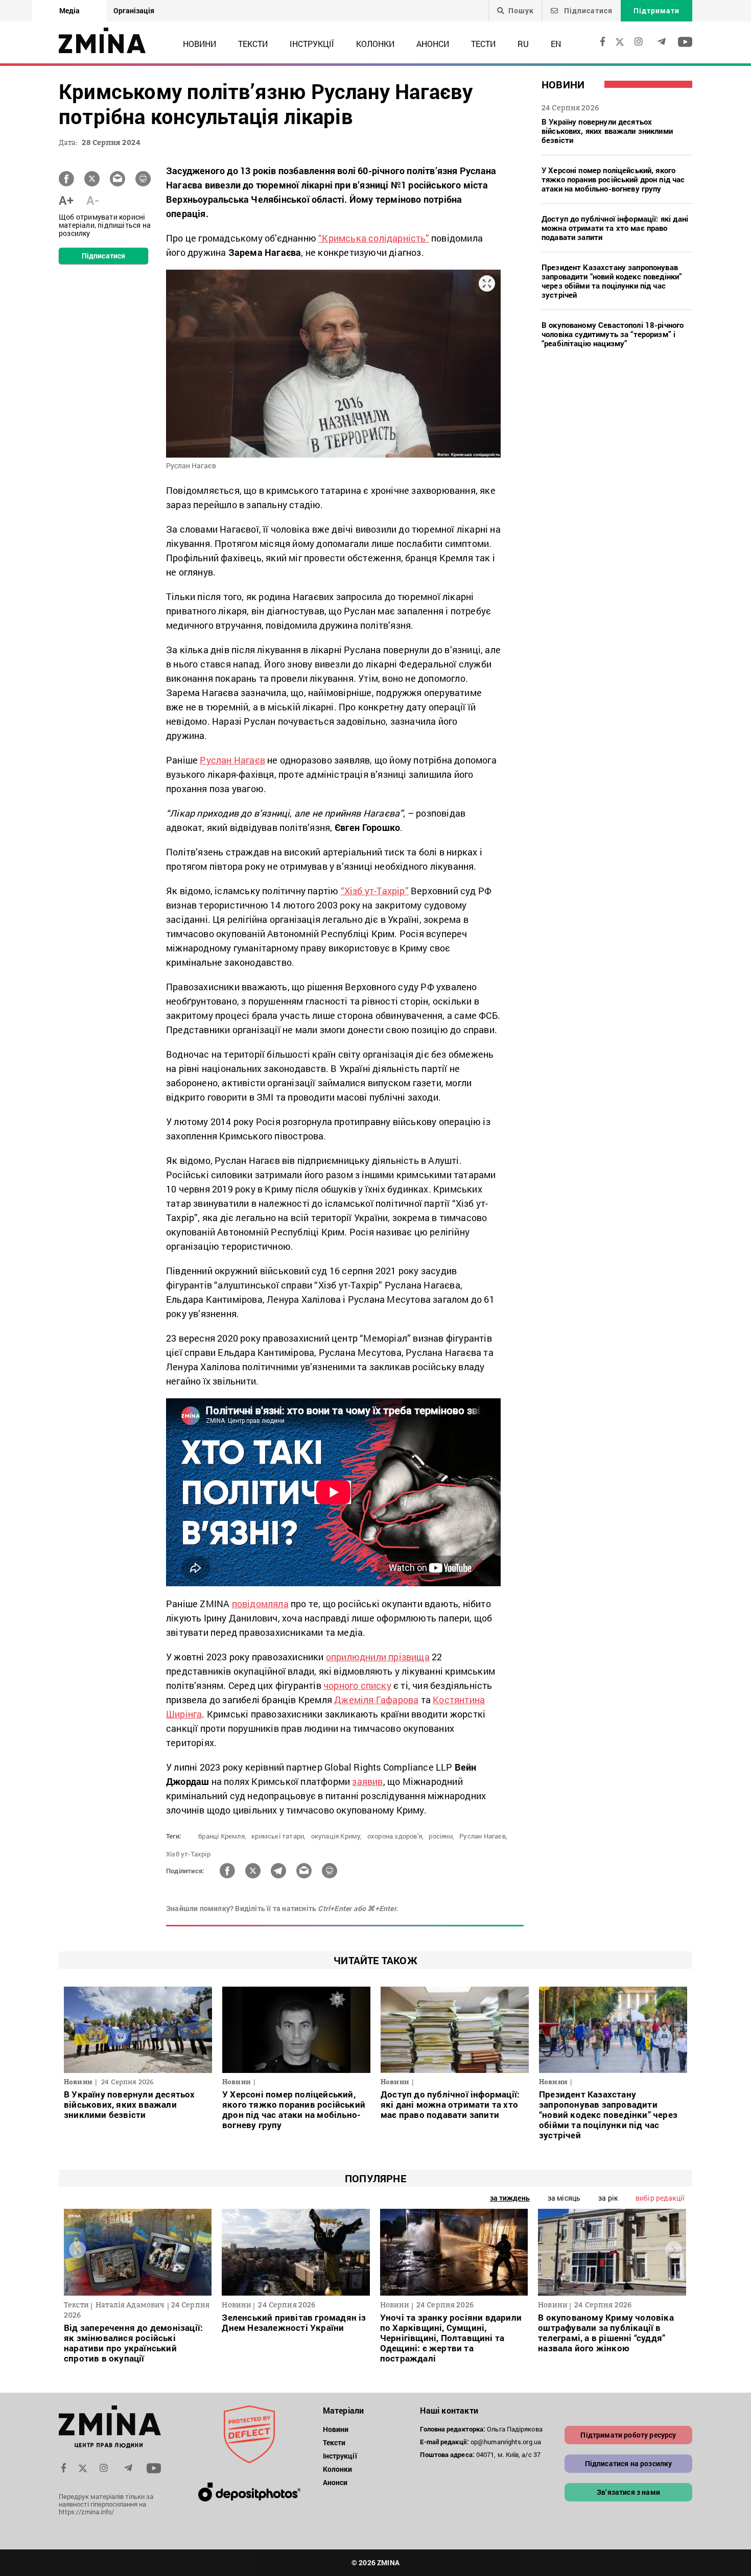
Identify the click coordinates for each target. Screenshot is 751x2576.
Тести (483, 44)
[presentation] (77, 2250)
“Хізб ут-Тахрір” (375, 891)
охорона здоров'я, (395, 1836)
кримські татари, (278, 1836)
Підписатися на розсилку (629, 2463)
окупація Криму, (337, 1836)
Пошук (521, 11)
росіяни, (441, 1836)
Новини (200, 44)
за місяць (564, 2198)
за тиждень (510, 2198)
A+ (66, 200)
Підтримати (656, 10)
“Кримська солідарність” (374, 238)
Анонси (433, 44)
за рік (608, 2198)
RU (523, 44)
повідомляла (260, 1604)
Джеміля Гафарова (376, 1700)
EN (556, 44)
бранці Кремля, (222, 1836)
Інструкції (312, 44)
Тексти (253, 44)
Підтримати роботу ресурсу (628, 2435)
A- (93, 200)
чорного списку (357, 1685)
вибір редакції (660, 2198)
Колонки (375, 44)
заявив (367, 1781)
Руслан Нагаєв (232, 760)
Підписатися (587, 10)
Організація (134, 10)
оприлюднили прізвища (378, 1657)
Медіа (69, 10)
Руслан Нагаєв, (483, 1836)
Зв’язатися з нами (628, 2492)
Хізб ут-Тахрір (188, 1854)
